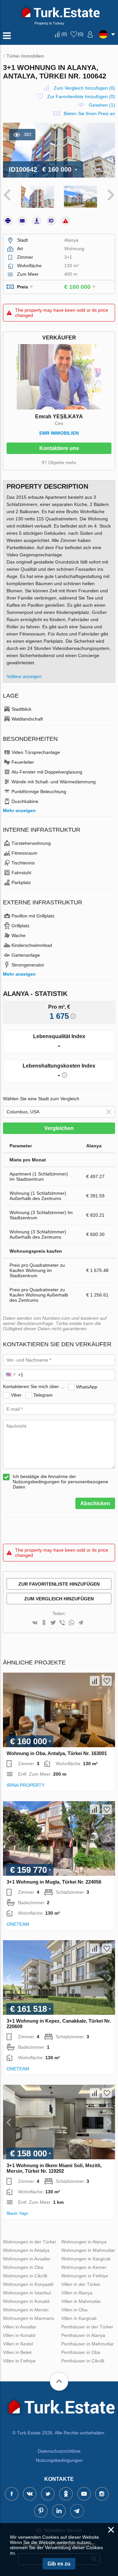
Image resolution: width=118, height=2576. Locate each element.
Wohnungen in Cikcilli (25, 2276)
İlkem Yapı (17, 2213)
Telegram (43, 1395)
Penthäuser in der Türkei (87, 2327)
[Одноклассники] (44, 1623)
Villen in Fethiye (19, 2361)
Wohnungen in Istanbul (27, 2293)
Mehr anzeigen (19, 810)
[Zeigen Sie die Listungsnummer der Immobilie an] (51, 221)
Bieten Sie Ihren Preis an (89, 113)
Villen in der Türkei (81, 2284)
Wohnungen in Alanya (84, 2242)
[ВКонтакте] (35, 1623)
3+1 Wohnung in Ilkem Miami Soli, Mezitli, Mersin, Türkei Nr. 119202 (54, 2168)
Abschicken (95, 1503)
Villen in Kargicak (79, 2318)
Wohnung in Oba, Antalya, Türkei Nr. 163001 (57, 1753)
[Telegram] (81, 1623)
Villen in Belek (17, 2352)
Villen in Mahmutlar (81, 2301)
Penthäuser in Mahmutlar (88, 2344)
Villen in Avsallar (20, 2327)
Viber (16, 1395)
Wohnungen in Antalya (26, 2250)
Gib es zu (59, 2564)
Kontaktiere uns (59, 448)
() (64, 34)
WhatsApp (87, 1386)
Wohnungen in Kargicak (86, 2259)
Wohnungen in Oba (23, 2267)
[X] (53, 1623)
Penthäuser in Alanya (83, 2335)
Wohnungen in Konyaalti (28, 2284)
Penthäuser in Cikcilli (83, 2361)
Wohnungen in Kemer (84, 2267)
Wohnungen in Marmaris (29, 2318)
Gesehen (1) (102, 105)
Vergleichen (59, 1128)
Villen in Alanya (77, 2293)
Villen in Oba (74, 2310)
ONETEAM (18, 1924)
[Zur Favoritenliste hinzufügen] (107, 1681)
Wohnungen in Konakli (26, 2301)
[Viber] (62, 1623)
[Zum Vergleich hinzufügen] (95, 1681)
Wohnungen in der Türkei (29, 2242)
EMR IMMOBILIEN (59, 433)
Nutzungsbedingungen (59, 2460)
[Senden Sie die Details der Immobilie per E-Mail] (22, 221)
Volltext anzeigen (24, 676)
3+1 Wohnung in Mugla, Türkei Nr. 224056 (54, 1882)
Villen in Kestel (18, 2344)
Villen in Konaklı (19, 2335)
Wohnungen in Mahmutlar (88, 2250)
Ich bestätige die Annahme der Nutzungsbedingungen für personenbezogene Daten (60, 1482)
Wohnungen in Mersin (26, 2310)
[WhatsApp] (71, 1623)
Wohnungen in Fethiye (85, 2276)
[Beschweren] (66, 221)
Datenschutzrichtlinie (59, 2451)
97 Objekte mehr (59, 462)
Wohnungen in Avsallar (27, 2259)
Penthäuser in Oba (81, 2352)
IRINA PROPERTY (26, 1785)
